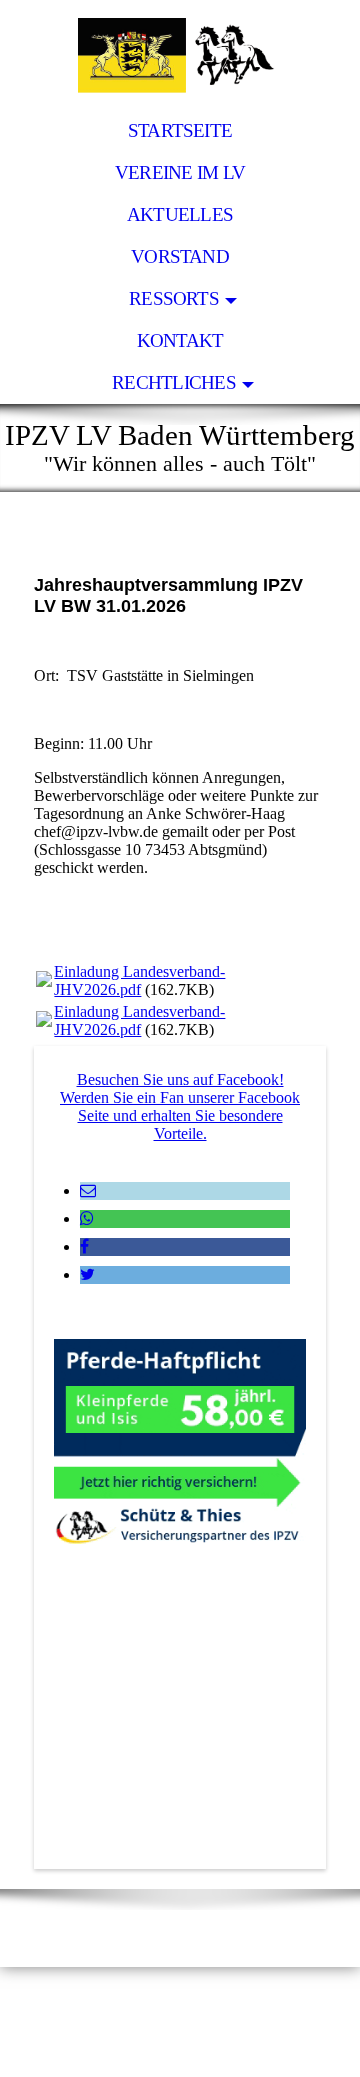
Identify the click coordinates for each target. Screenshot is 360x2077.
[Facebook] (84, 1246)
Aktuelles (180, 214)
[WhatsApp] (87, 1218)
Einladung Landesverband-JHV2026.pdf (139, 980)
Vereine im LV (180, 172)
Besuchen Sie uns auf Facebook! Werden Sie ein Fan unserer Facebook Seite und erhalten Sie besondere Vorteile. (180, 1106)
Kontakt (180, 340)
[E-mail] (88, 1190)
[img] (180, 55)
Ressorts (174, 298)
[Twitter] (87, 1274)
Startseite (180, 130)
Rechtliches (174, 382)
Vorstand (180, 256)
